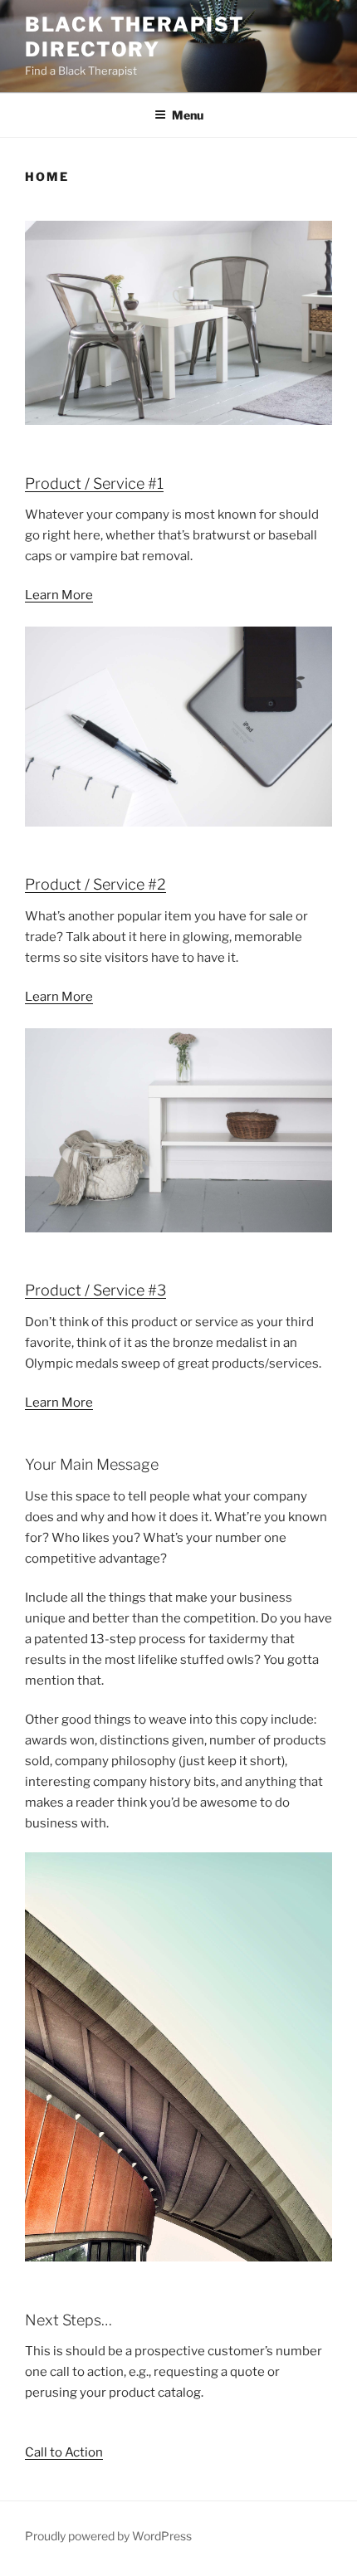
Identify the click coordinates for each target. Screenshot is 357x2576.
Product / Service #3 (95, 1290)
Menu (188, 115)
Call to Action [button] (64, 2452)
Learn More (59, 595)
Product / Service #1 (94, 483)
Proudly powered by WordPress (108, 2536)
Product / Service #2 (95, 884)
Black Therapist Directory (135, 37)
